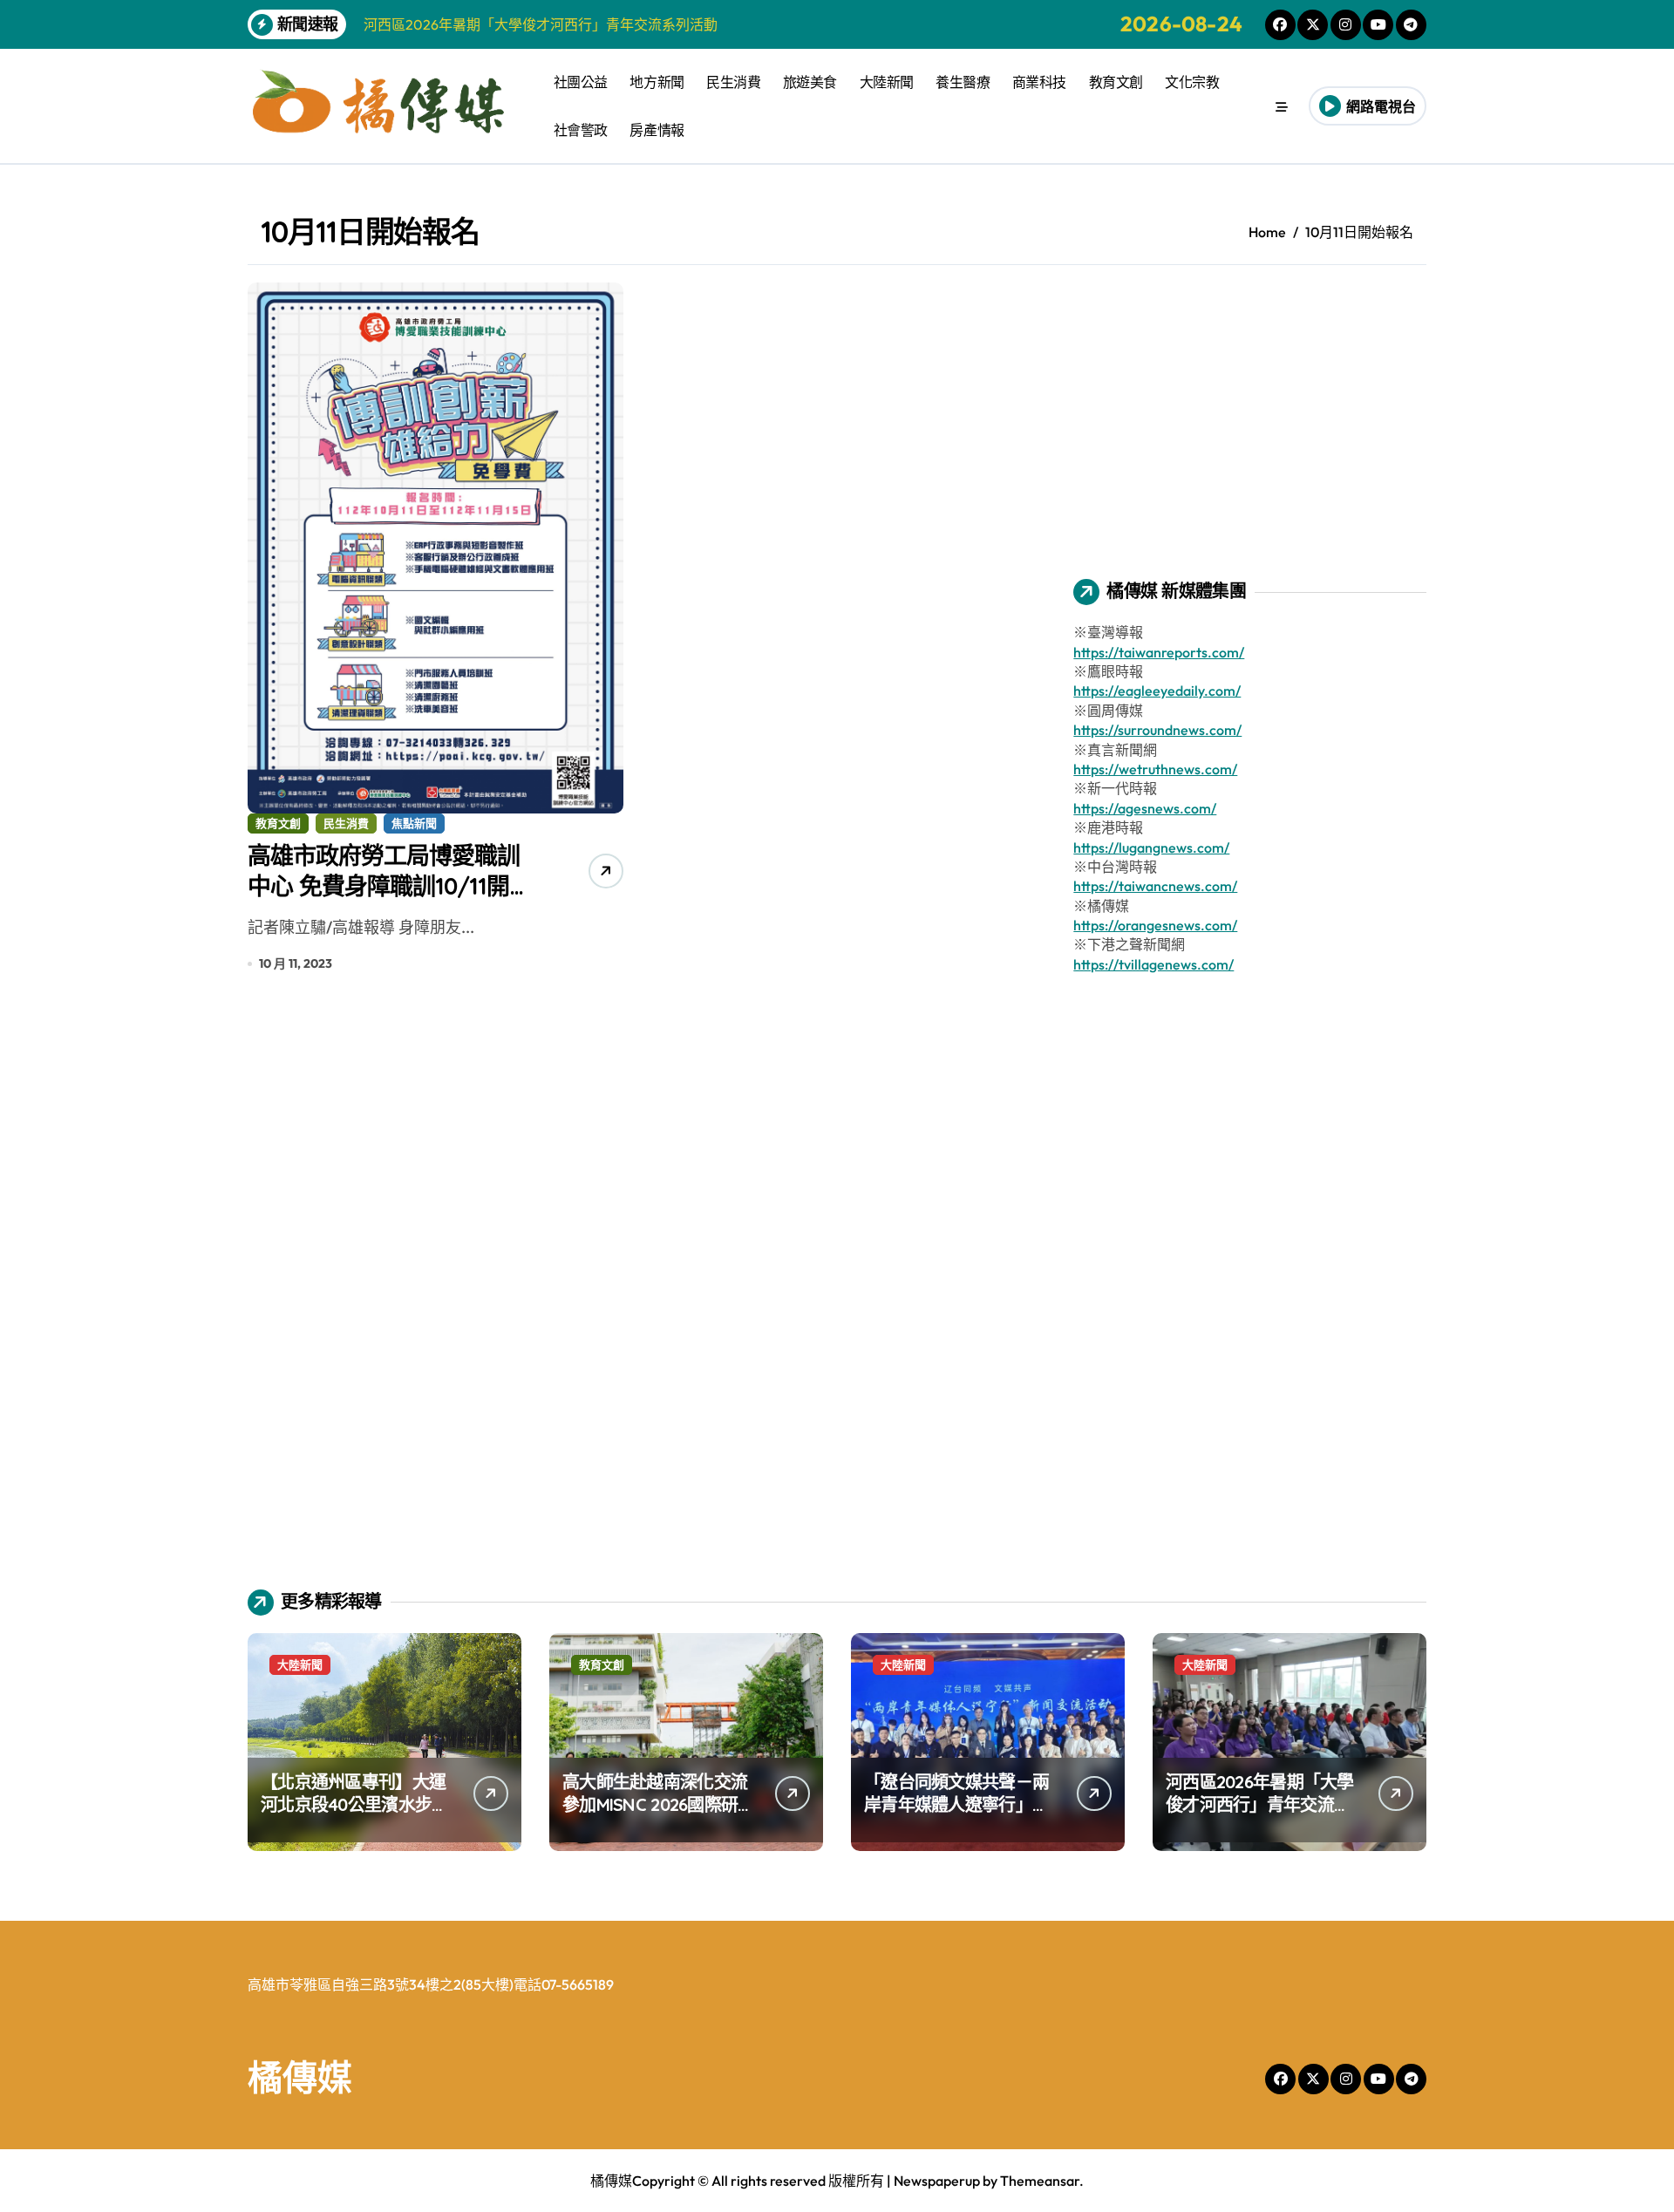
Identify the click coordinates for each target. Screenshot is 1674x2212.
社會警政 (581, 130)
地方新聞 (657, 82)
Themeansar (1040, 2181)
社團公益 (581, 82)
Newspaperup (937, 2181)
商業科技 (1039, 82)
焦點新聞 (414, 823)
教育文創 (1116, 82)
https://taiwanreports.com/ (1159, 652)
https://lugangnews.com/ (1151, 847)
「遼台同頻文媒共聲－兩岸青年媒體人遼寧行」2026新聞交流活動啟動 (956, 1804)
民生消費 (733, 82)
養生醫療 (963, 82)
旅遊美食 (810, 82)
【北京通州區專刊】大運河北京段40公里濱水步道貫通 (354, 1804)
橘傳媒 (300, 2077)
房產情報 (657, 130)
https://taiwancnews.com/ (1155, 886)
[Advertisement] (1252, 405)
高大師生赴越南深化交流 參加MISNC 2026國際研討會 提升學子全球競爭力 (658, 1804)
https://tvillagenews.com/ (1153, 964)
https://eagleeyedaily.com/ (1157, 691)
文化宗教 (1192, 82)
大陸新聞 (887, 82)
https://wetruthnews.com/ (1155, 769)
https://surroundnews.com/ (1157, 730)
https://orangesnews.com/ (1155, 925)
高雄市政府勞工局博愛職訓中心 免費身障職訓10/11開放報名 (390, 886)
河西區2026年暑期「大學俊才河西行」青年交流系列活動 (1260, 1804)
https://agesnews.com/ (1145, 808)
